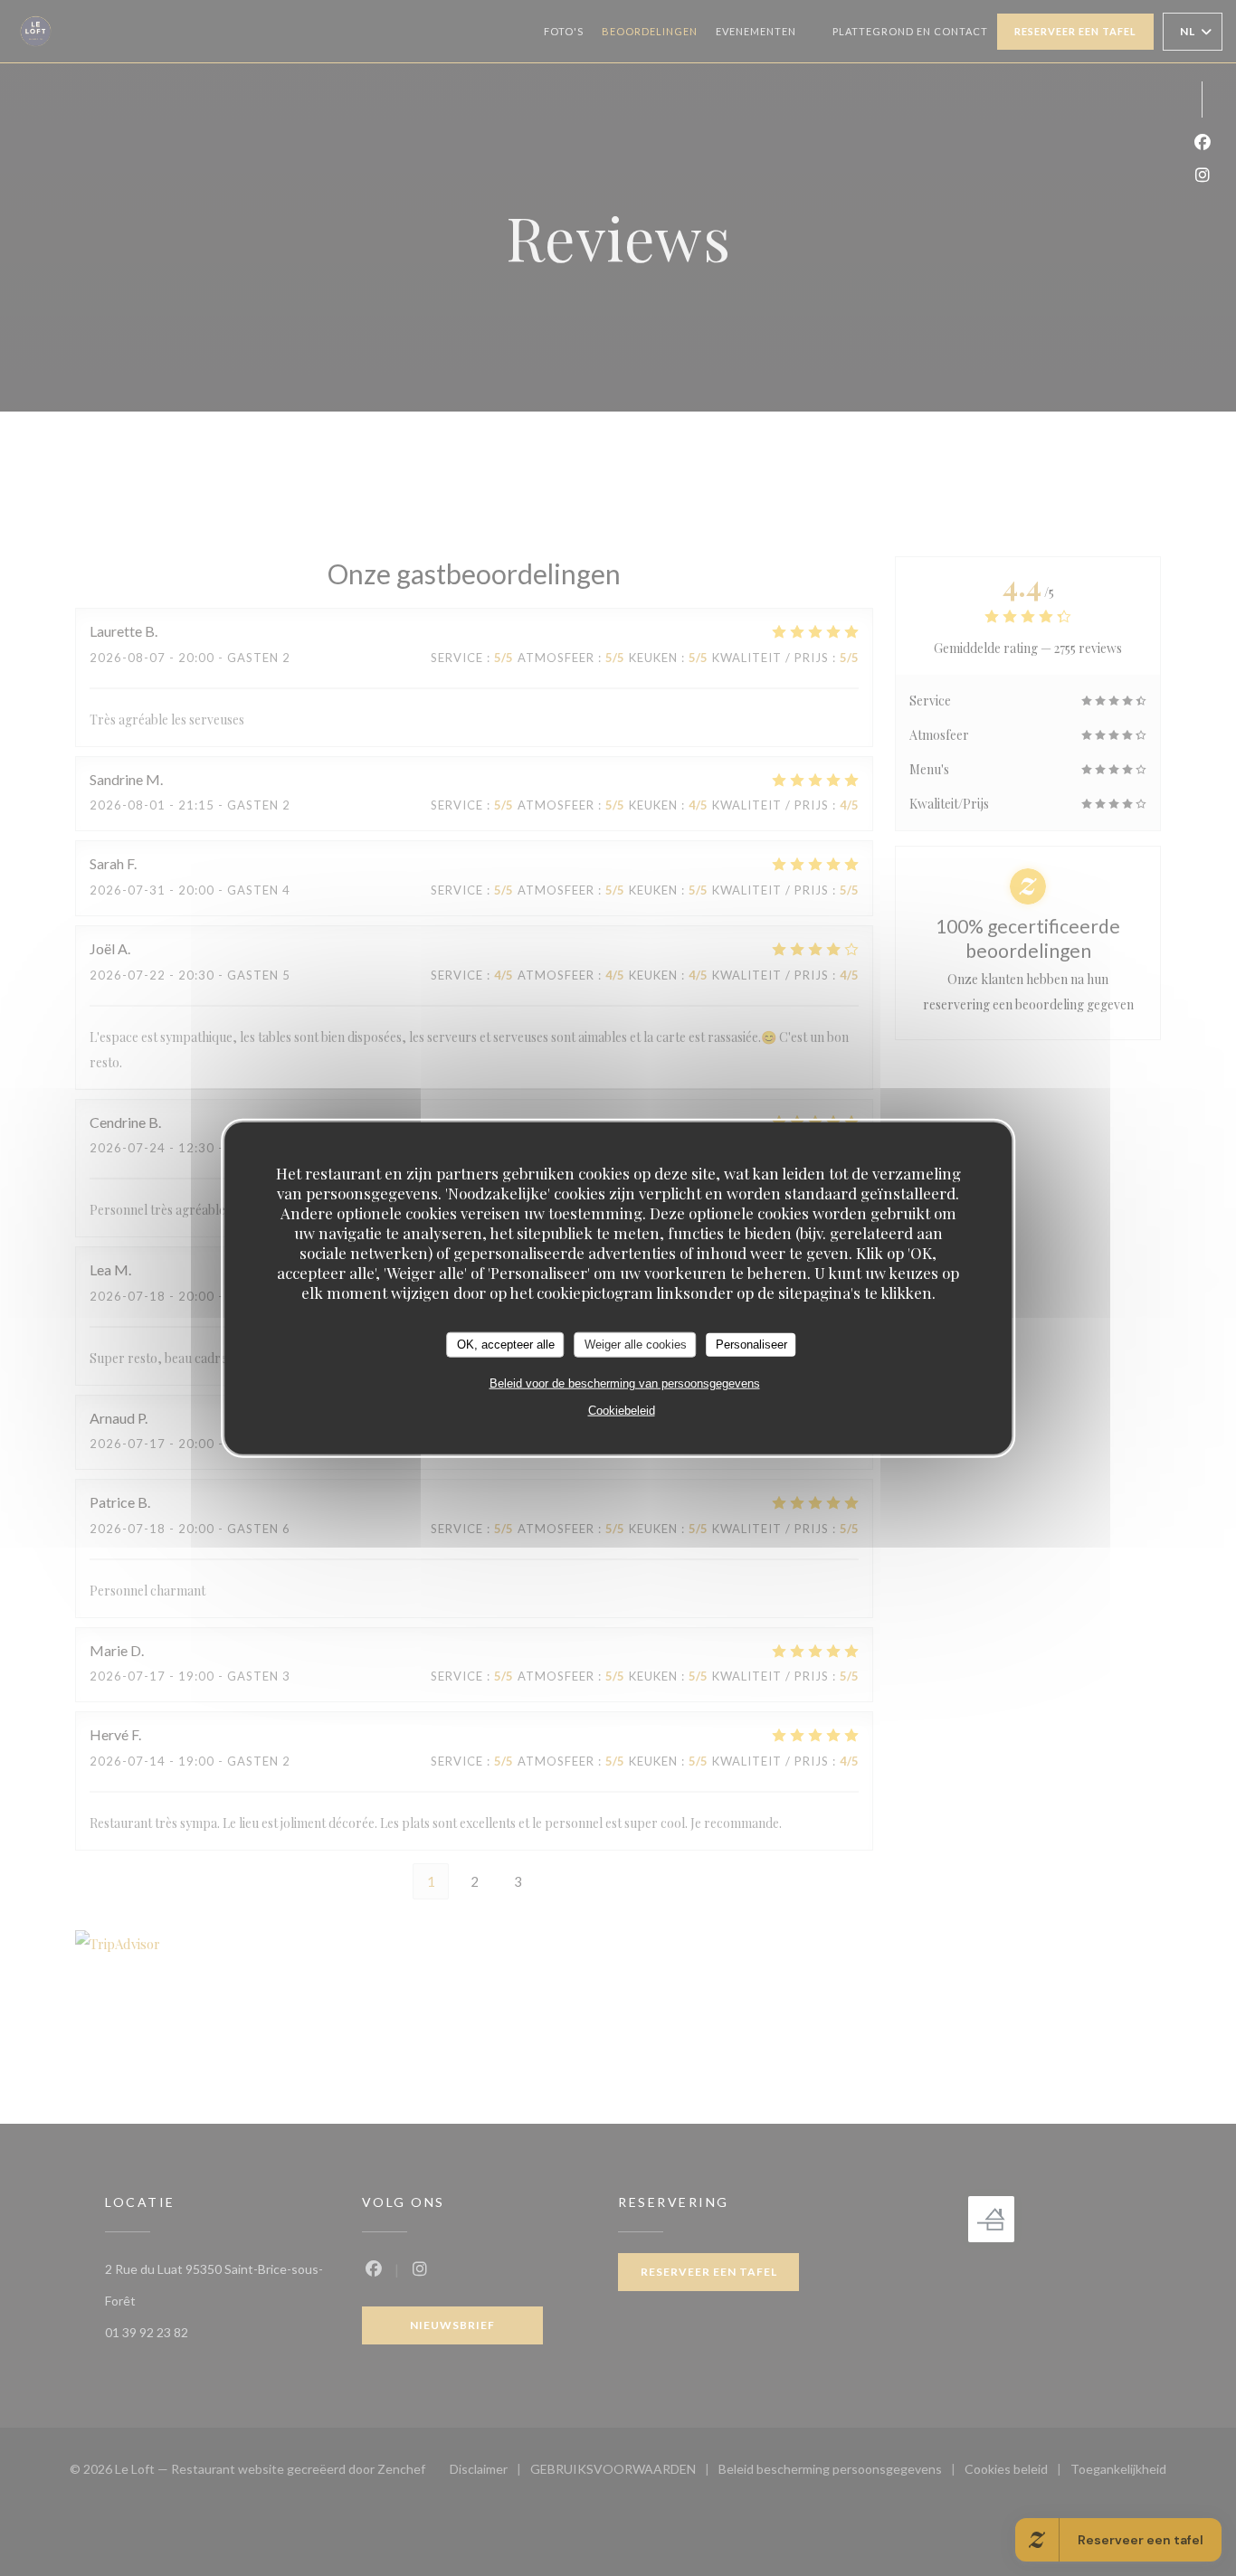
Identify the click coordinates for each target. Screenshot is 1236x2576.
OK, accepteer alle (506, 1345)
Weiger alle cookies (636, 1345)
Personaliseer (751, 1345)
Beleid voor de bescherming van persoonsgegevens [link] (625, 1383)
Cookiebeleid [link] (622, 1410)
